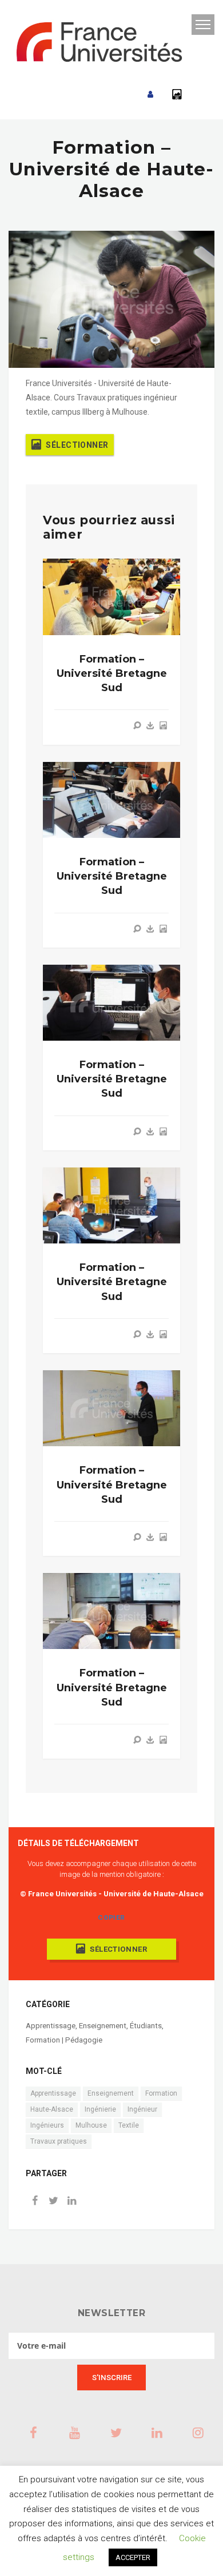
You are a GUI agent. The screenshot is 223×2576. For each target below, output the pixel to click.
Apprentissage (51, 2026)
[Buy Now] (150, 725)
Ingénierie (100, 2109)
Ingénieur (142, 2109)
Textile (129, 2125)
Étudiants (146, 2026)
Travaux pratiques (59, 2141)
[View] (137, 725)
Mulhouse (91, 2125)
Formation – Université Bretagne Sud (112, 673)
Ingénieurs (47, 2125)
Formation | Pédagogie (64, 2040)
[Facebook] (35, 2202)
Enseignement (103, 2026)
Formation (161, 2093)
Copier (111, 1917)
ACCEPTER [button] (133, 2557)
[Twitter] (53, 2202)
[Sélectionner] (163, 725)
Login (150, 95)
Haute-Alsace (52, 2109)
